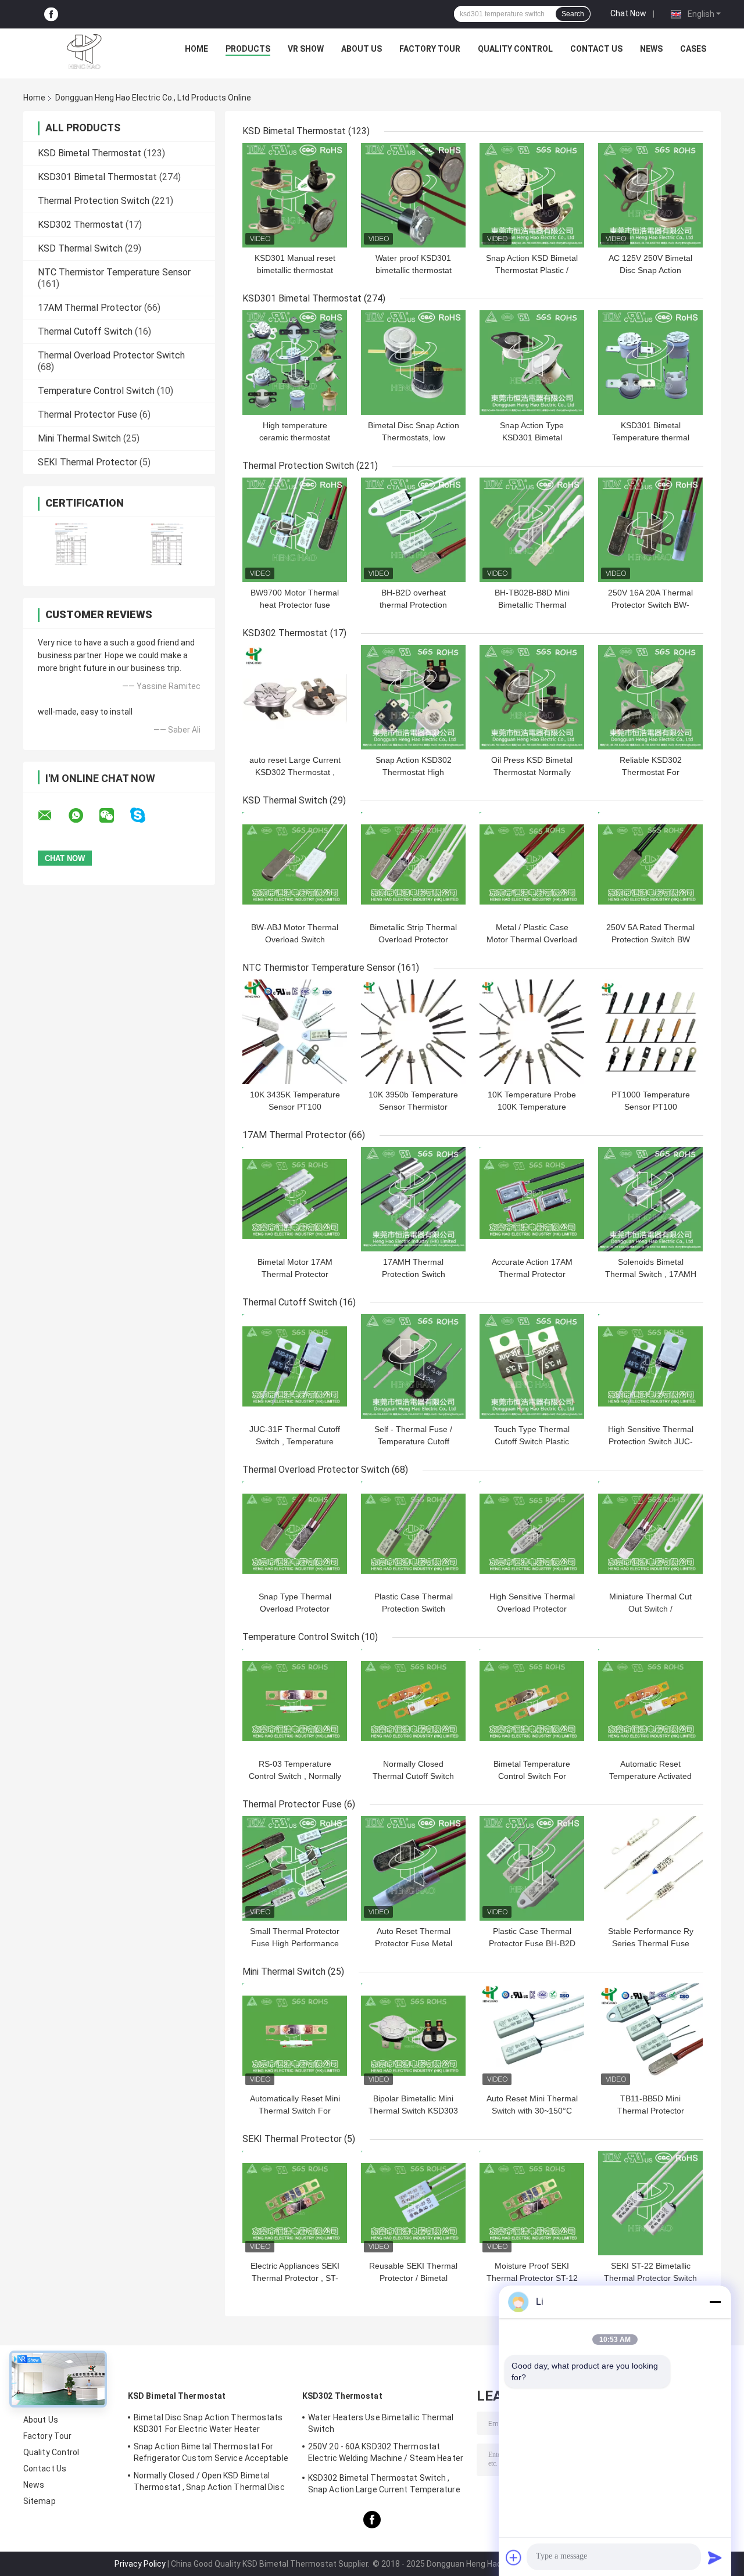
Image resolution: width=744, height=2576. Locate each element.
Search (573, 14)
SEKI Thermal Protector (87, 462)
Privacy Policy (140, 2564)
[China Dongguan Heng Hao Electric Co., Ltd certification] (71, 544)
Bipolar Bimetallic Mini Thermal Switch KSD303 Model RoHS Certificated (413, 2111)
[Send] (715, 2557)
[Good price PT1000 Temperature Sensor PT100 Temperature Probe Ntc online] (650, 1032)
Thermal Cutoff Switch (85, 331)
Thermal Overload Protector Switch (111, 355)
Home (196, 49)
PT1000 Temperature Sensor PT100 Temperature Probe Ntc (650, 1107)
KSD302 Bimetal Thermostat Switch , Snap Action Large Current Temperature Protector (384, 2485)
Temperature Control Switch (96, 391)
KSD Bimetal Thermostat (90, 153)
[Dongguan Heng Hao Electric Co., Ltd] (84, 52)
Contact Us (596, 49)
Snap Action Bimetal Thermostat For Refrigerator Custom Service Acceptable (211, 2452)
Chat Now (628, 13)
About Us (362, 49)
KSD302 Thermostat (81, 225)
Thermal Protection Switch (94, 201)
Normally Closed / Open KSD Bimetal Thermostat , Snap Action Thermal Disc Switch (209, 2483)
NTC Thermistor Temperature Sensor (114, 272)
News (651, 49)
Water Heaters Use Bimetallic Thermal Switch (381, 2423)
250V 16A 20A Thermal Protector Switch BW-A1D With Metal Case (650, 605)
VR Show (306, 49)
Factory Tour (430, 49)
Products (248, 49)
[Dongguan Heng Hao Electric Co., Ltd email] (52, 816)
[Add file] (514, 2557)
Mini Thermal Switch (79, 438)
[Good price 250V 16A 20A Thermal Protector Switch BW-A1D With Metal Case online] (650, 530)
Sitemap (40, 2501)
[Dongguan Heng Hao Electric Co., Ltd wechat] (114, 816)
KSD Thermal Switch (80, 248)
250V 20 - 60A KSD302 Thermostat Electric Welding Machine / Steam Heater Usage (386, 2454)
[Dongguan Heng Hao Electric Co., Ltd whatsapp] (83, 816)
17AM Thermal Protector (90, 308)
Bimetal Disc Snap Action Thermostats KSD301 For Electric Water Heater (208, 2423)
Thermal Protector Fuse (87, 415)
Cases (693, 49)
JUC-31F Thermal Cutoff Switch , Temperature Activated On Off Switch (295, 1441)
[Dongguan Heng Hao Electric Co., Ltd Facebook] (51, 14)
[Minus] (715, 2302)
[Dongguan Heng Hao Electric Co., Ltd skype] (145, 815)
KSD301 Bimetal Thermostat (97, 177)
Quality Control (515, 49)
